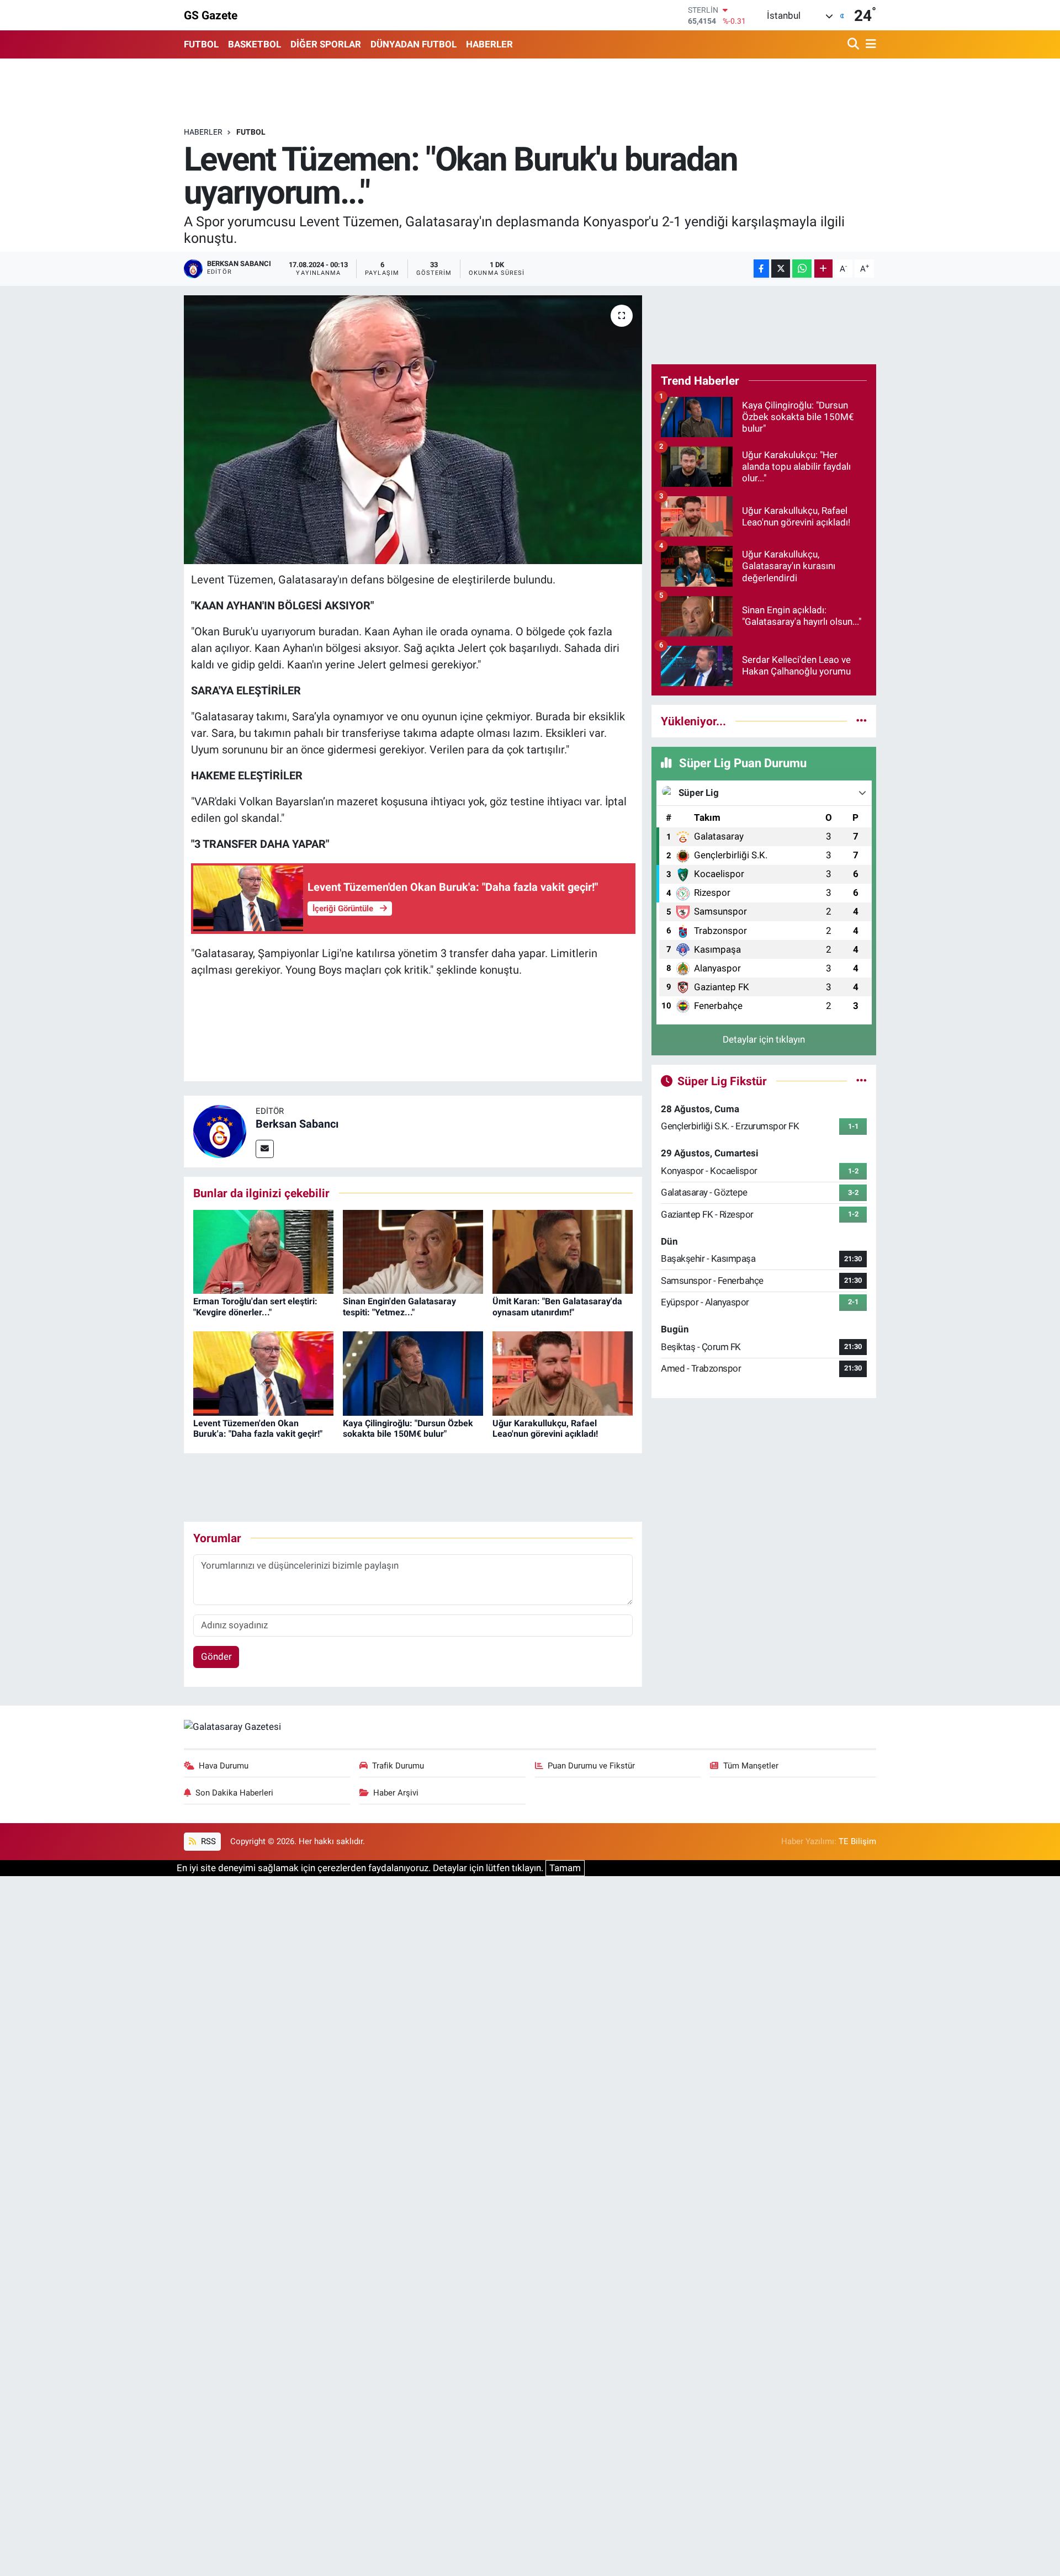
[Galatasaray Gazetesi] (232, 1727)
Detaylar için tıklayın (764, 1039)
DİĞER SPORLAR (326, 44)
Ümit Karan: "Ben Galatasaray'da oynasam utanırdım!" (557, 1306)
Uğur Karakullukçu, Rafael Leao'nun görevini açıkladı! (545, 1428)
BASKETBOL (255, 44)
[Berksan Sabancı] (220, 1130)
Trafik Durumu (398, 1766)
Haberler (203, 132)
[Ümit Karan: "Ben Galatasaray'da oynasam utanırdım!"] (563, 1251)
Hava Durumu (224, 1766)
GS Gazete (211, 15)
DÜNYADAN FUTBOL (414, 44)
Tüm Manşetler (751, 1766)
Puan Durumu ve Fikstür (591, 1766)
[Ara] (854, 44)
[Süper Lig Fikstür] (862, 1081)
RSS (207, 1841)
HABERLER (489, 44)
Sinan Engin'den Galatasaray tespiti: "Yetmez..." (399, 1306)
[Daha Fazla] (823, 269)
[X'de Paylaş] (781, 269)
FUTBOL (201, 44)
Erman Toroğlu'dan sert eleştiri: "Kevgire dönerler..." (255, 1306)
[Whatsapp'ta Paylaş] (802, 269)
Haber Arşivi (396, 1793)
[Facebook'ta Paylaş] (761, 269)
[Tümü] (862, 721)
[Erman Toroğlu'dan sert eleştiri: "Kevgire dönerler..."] (263, 1251)
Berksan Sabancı (297, 1124)
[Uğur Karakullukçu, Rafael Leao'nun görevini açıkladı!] (563, 1373)
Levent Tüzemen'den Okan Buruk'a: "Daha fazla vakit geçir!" (258, 1428)
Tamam (565, 1868)
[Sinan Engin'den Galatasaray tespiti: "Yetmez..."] (413, 1251)
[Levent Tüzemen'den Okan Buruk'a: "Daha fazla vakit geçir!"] (263, 1373)
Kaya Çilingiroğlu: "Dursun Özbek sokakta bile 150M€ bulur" (408, 1428)
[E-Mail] (265, 1149)
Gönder (216, 1656)
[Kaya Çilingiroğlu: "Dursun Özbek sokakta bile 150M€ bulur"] (413, 1373)
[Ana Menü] (869, 44)
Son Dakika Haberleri (234, 1793)
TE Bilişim (857, 1841)
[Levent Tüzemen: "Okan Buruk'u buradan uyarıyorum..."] (413, 430)
